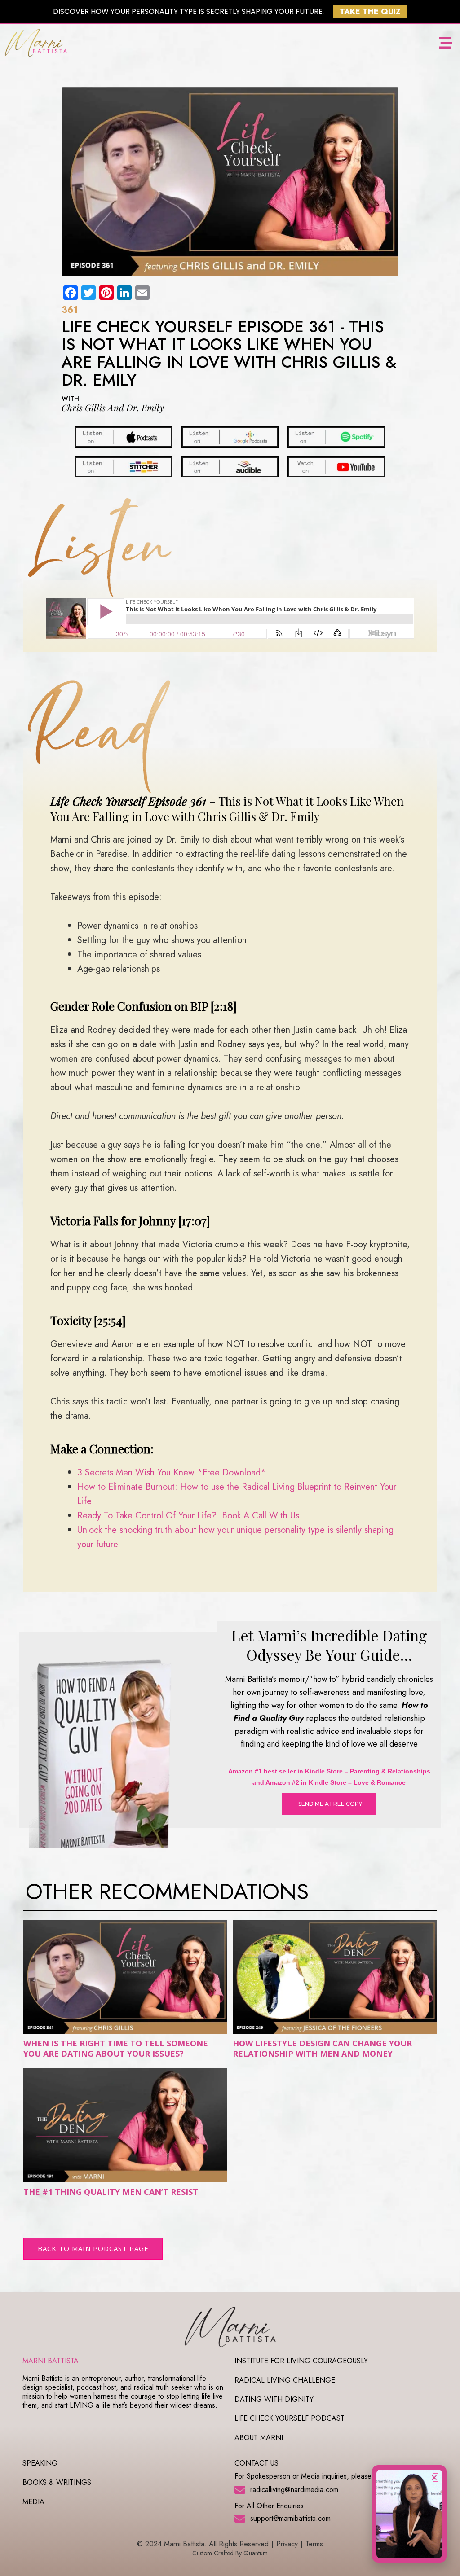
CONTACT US (257, 2463)
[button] (445, 43)
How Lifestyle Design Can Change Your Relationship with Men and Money (322, 2048)
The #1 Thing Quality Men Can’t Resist (111, 2192)
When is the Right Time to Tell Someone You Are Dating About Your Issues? (116, 2048)
